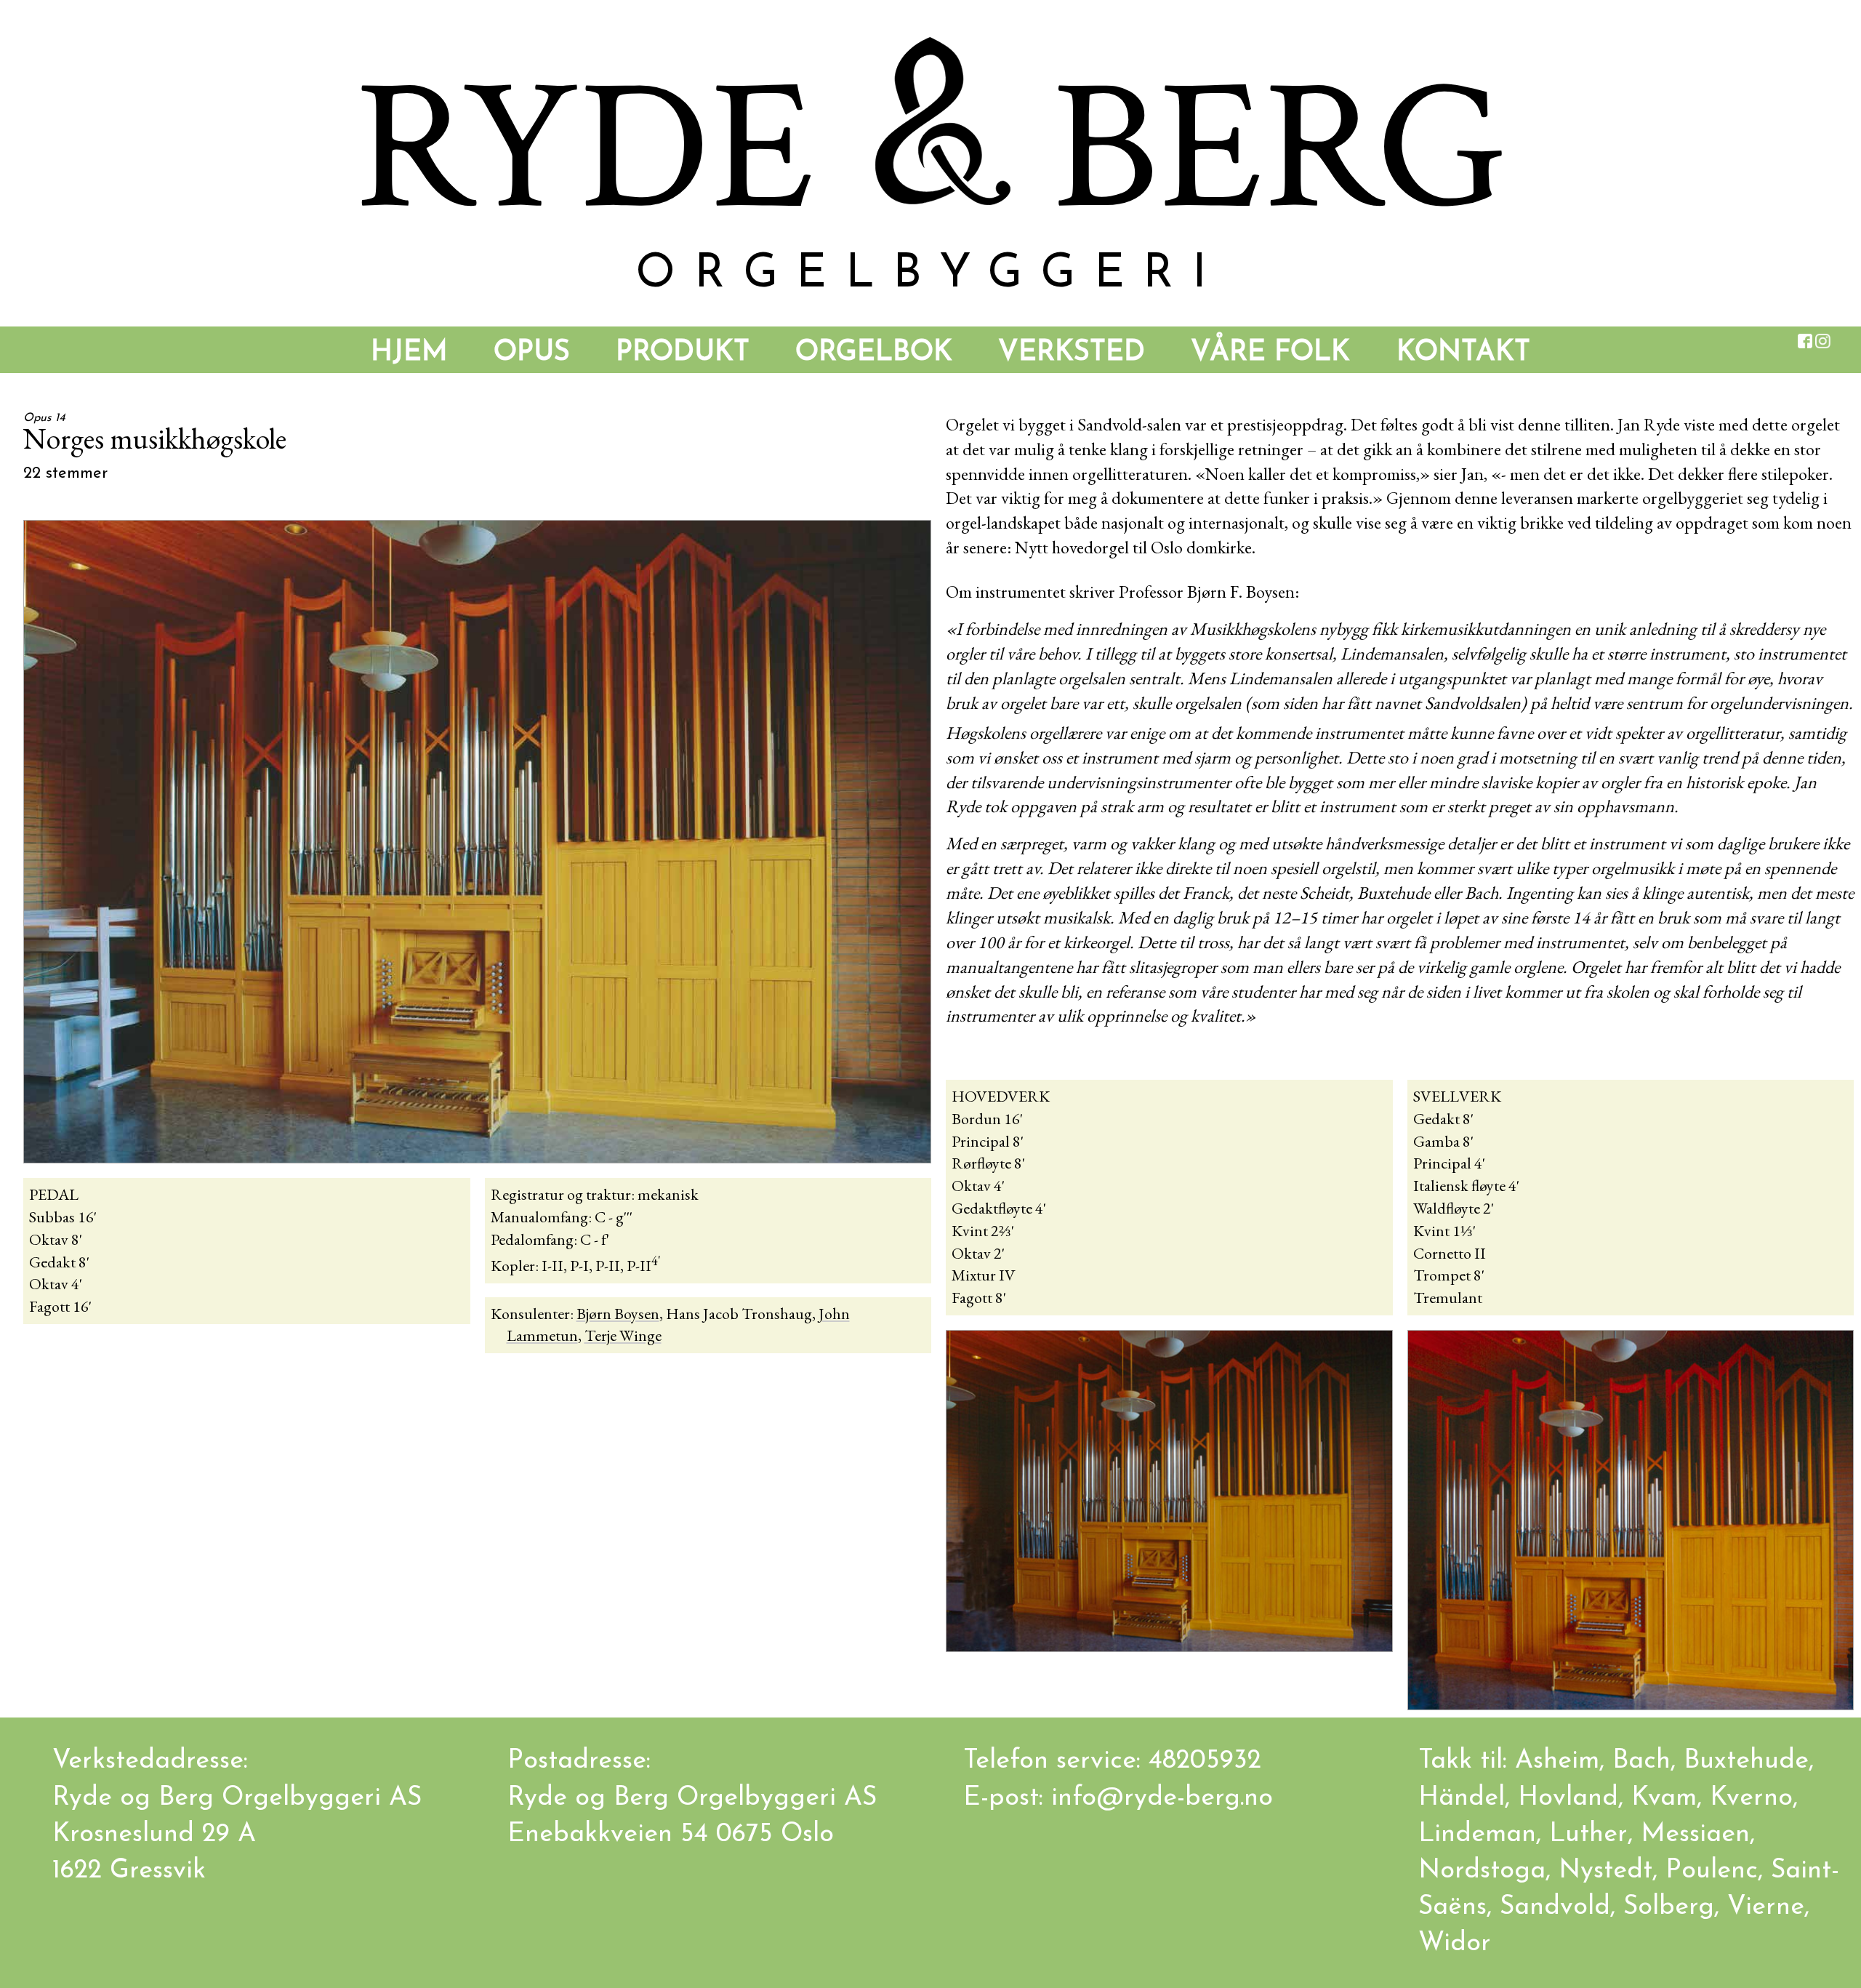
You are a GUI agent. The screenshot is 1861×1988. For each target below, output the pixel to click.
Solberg (1669, 1907)
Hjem (409, 353)
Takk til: (1467, 1761)
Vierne (1766, 1907)
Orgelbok (874, 353)
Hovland (1568, 1798)
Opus (532, 353)
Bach (1641, 1761)
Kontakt (1463, 353)
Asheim (1557, 1761)
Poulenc (1712, 1871)
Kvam (1664, 1798)
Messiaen (1695, 1835)
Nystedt (1605, 1871)
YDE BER (930, 149)
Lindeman (1477, 1835)
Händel (1462, 1798)
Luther (1588, 1835)
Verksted (1072, 353)
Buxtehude (1746, 1761)
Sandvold (1555, 1907)
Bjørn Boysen (618, 1314)
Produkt (683, 353)
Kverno (1751, 1798)
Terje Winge (623, 1335)
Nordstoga (1482, 1871)
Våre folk (1270, 353)
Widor (1455, 1944)
